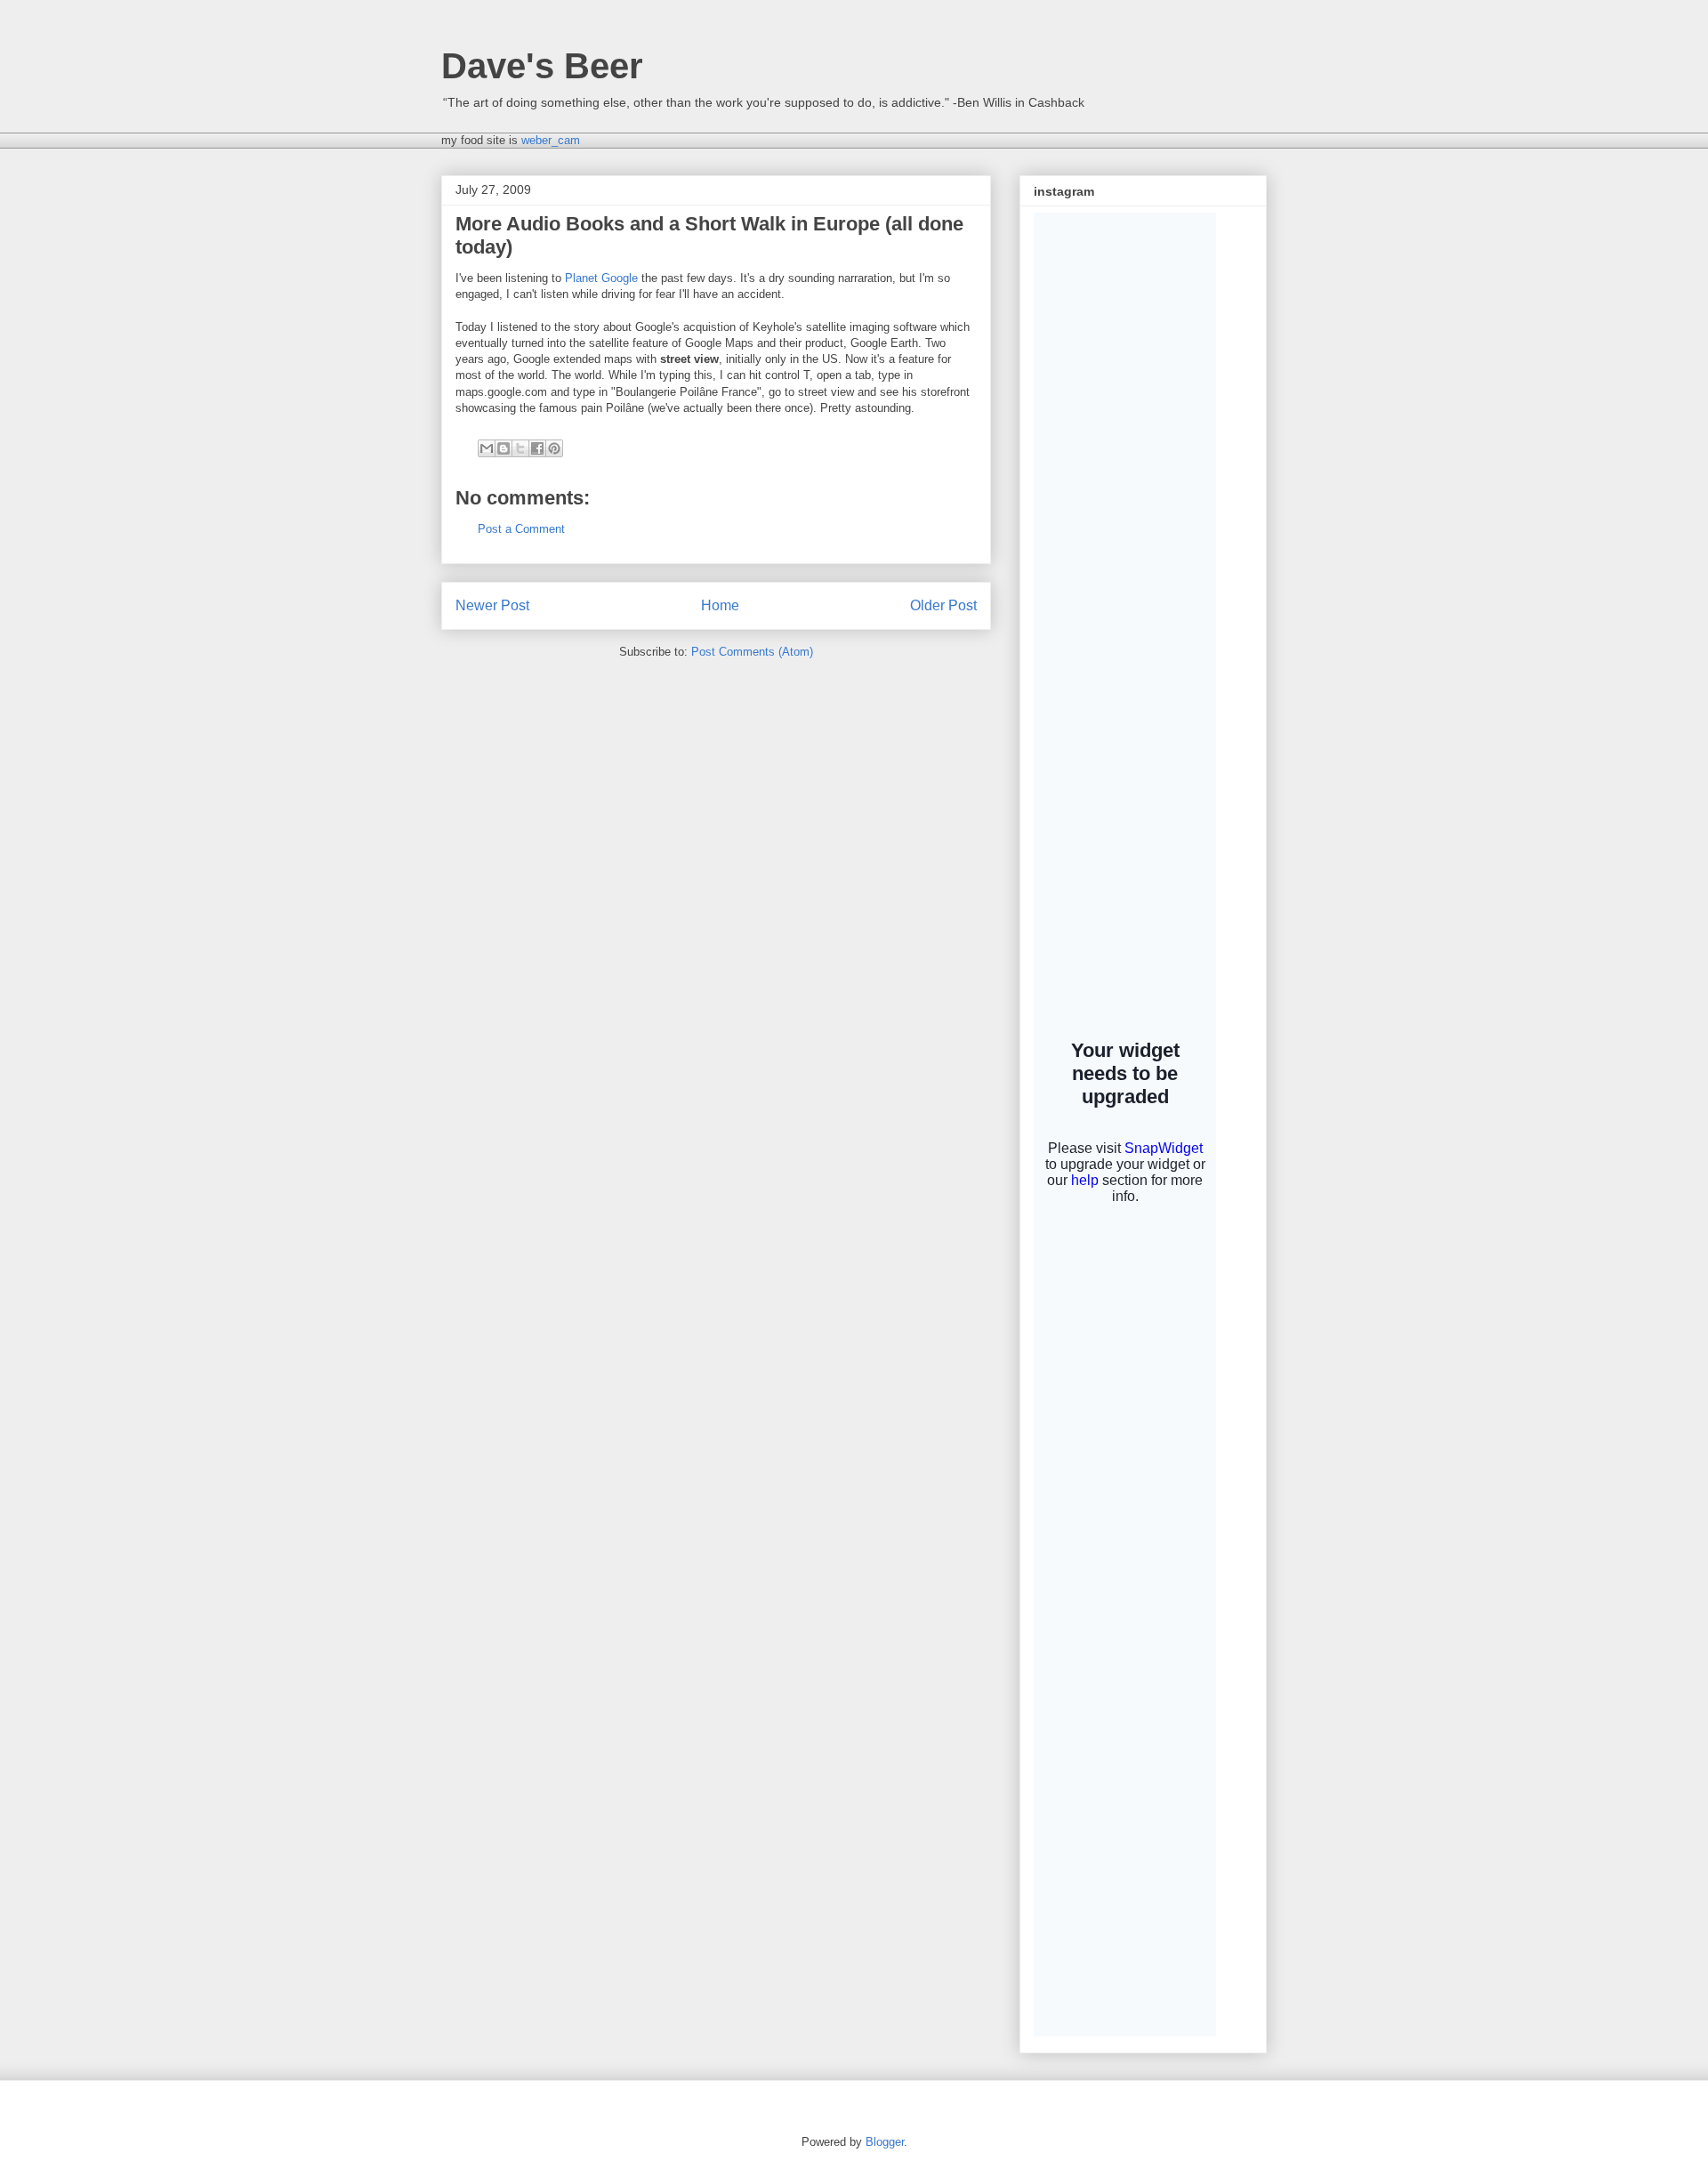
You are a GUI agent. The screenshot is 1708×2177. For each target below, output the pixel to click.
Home (720, 605)
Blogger (885, 2142)
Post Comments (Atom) (752, 652)
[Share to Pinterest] (554, 448)
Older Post (943, 605)
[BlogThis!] (504, 448)
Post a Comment (521, 529)
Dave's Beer (542, 66)
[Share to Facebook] (537, 448)
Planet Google (601, 278)
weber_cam (551, 140)
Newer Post (492, 605)
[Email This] (487, 448)
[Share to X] (520, 448)
